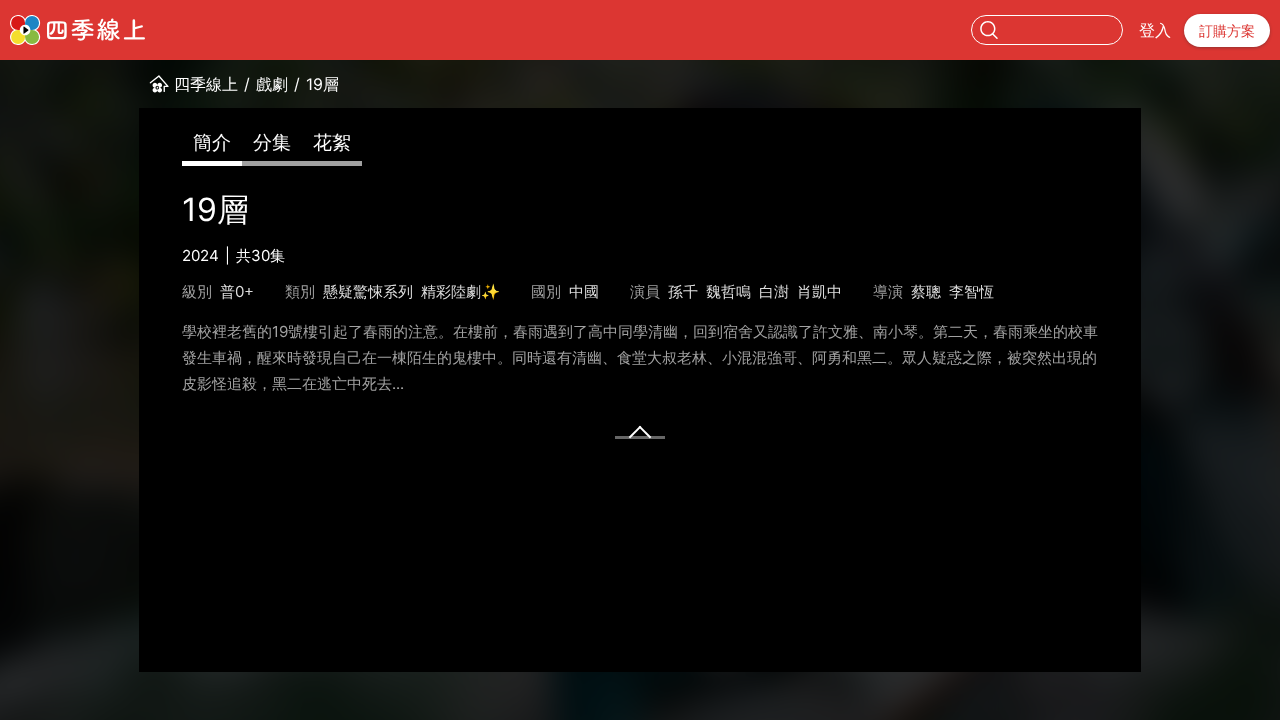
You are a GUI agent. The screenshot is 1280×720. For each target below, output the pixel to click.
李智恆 (971, 291)
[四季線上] (77, 30)
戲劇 (272, 84)
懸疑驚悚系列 (368, 291)
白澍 (774, 291)
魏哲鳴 (728, 291)
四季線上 (206, 84)
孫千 (683, 291)
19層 (322, 84)
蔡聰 (926, 291)
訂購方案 (1227, 30)
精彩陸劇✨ (460, 291)
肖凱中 (819, 291)
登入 (1155, 30)
